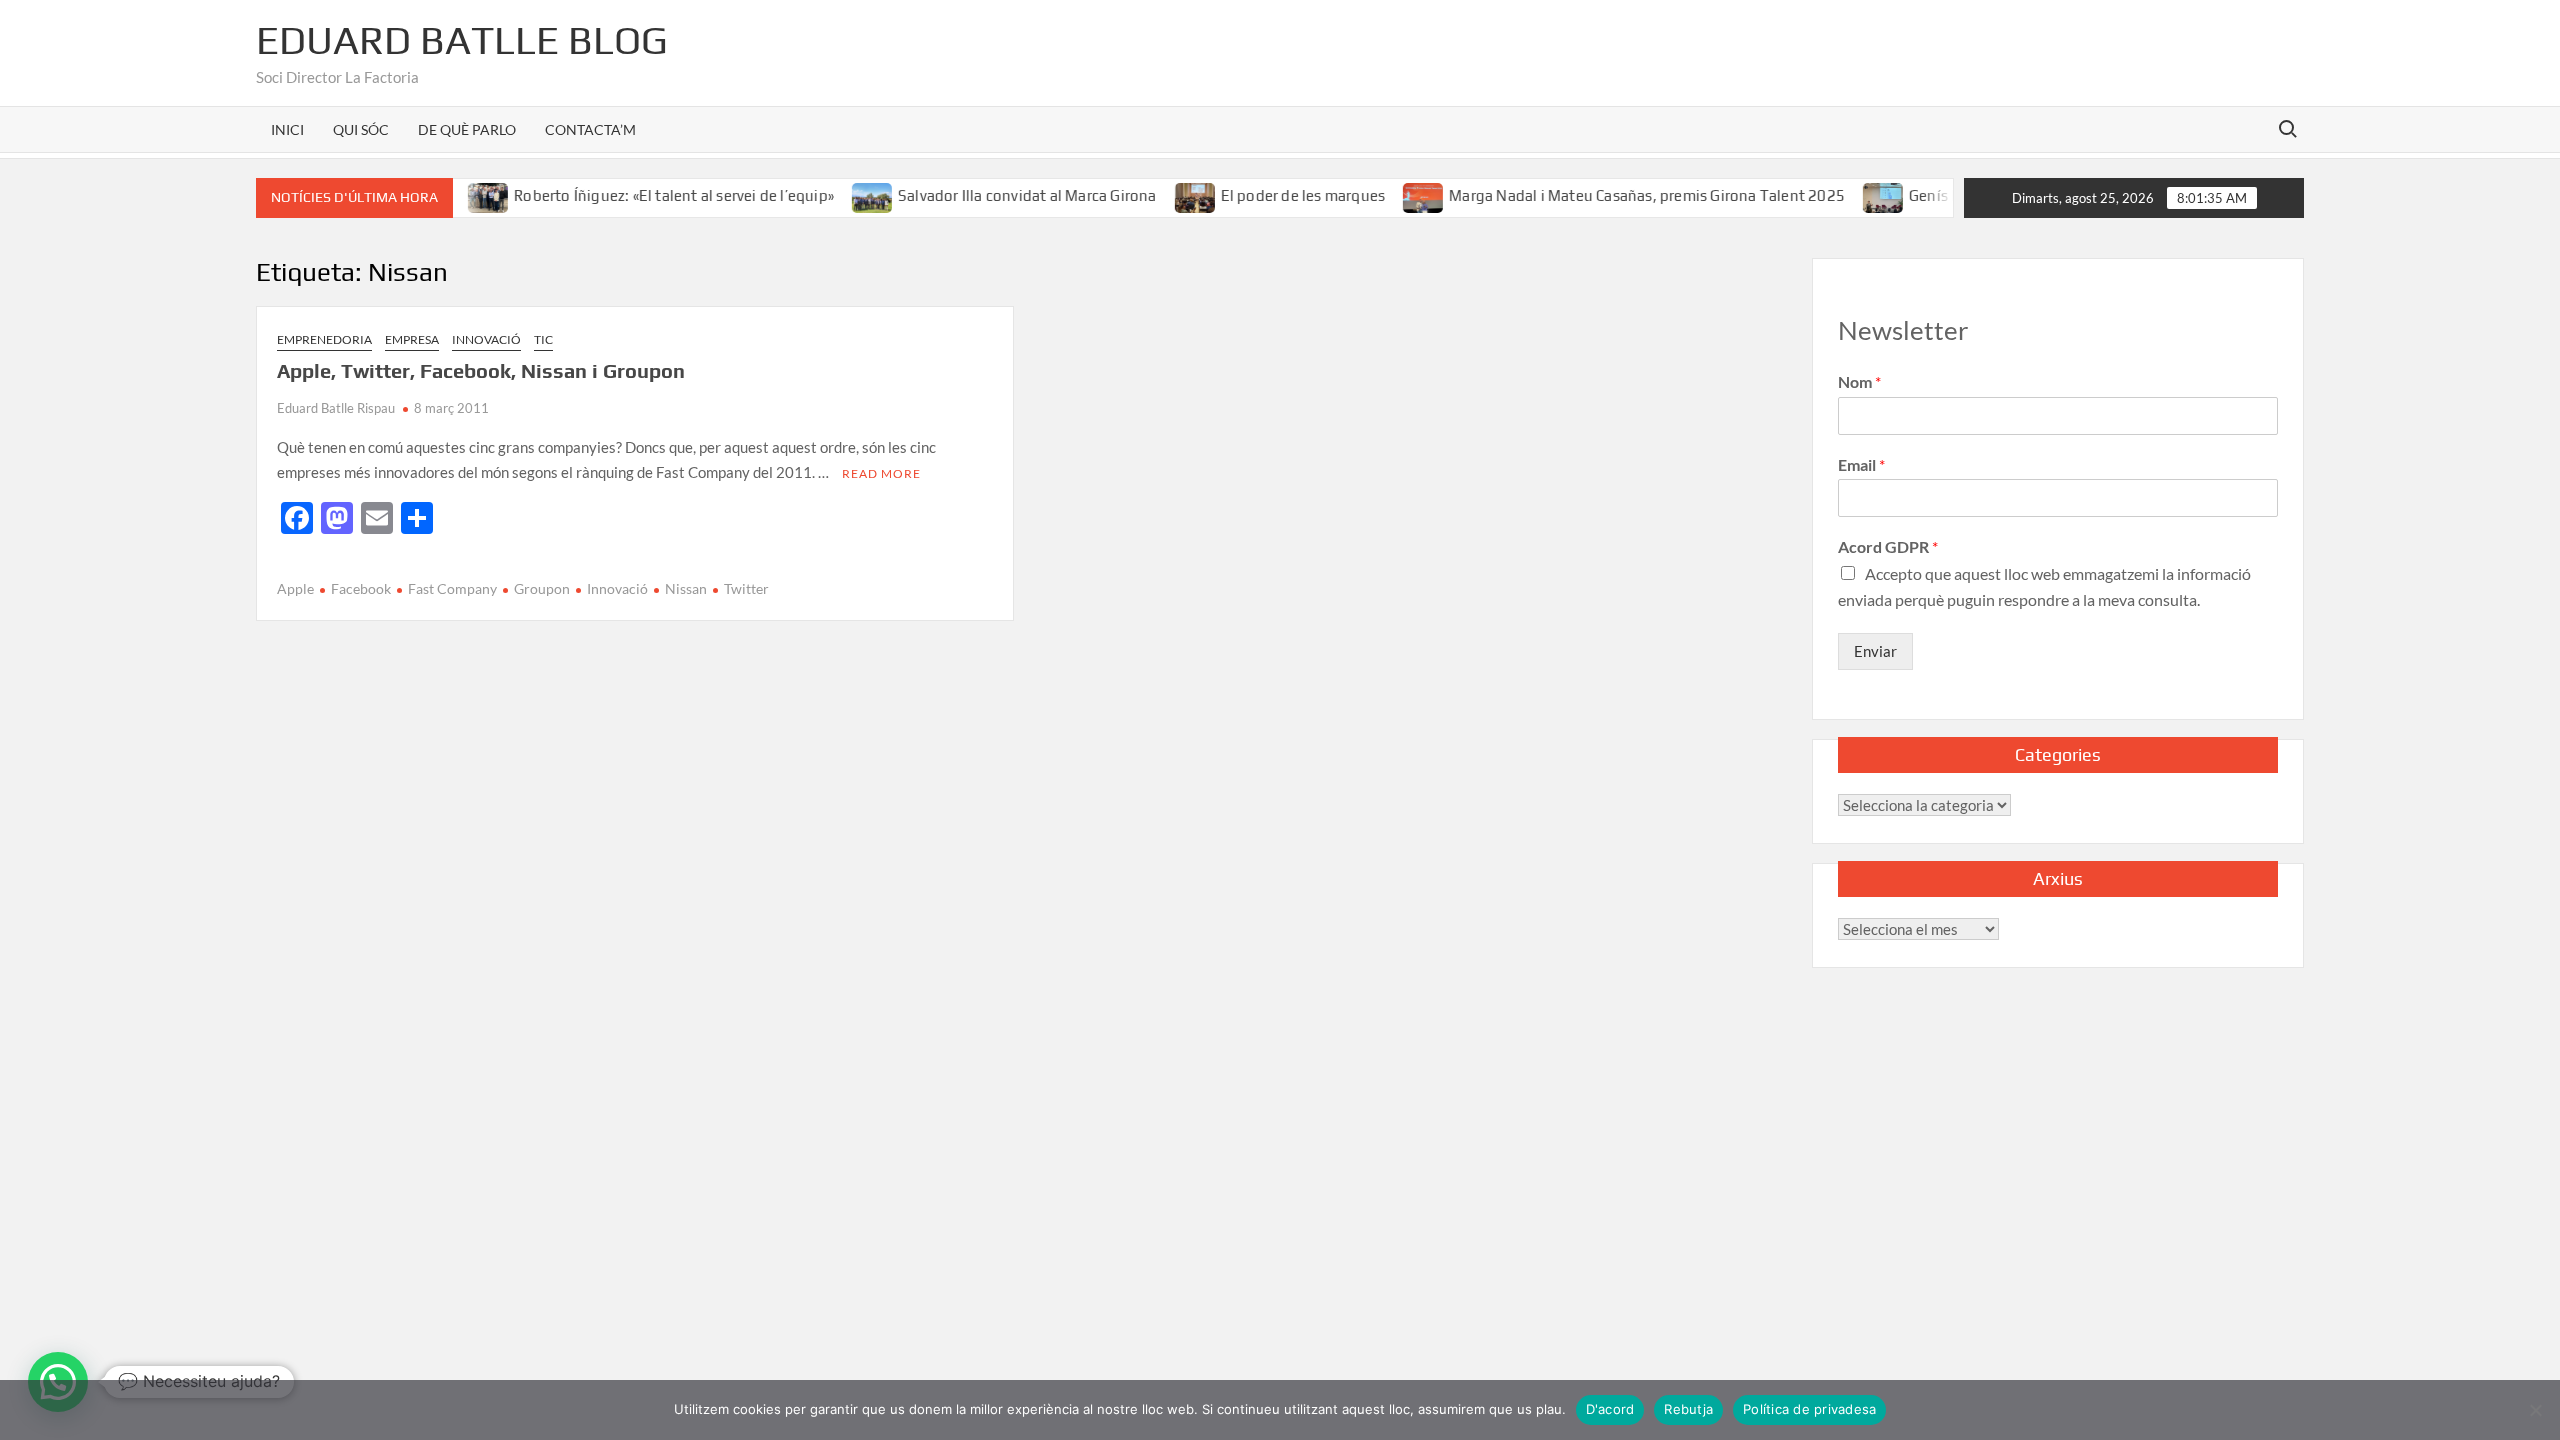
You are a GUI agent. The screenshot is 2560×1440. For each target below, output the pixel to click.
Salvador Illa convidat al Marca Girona (999, 195)
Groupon (542, 588)
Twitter (746, 588)
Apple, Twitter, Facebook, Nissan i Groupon (481, 370)
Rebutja (1688, 1409)
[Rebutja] (2535, 1410)
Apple (295, 588)
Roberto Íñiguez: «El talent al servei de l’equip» (647, 195)
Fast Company (452, 588)
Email (1861, 464)
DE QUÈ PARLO (467, 129)
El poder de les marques (1275, 195)
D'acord (1610, 1409)
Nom (1859, 381)
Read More (881, 473)
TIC (543, 339)
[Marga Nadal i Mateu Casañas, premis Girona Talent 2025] (1397, 195)
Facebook (361, 588)
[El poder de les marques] (1168, 195)
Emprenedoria (324, 339)
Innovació (486, 339)
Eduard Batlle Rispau (336, 408)
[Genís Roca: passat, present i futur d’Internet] (1857, 195)
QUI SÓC (361, 129)
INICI (287, 129)
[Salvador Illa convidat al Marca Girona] (845, 195)
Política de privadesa (1809, 1409)
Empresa (412, 339)
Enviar (1875, 651)
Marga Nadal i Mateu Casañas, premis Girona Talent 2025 (1620, 195)
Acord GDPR (1888, 546)
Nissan (686, 588)
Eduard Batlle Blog (462, 40)
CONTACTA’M (590, 129)
